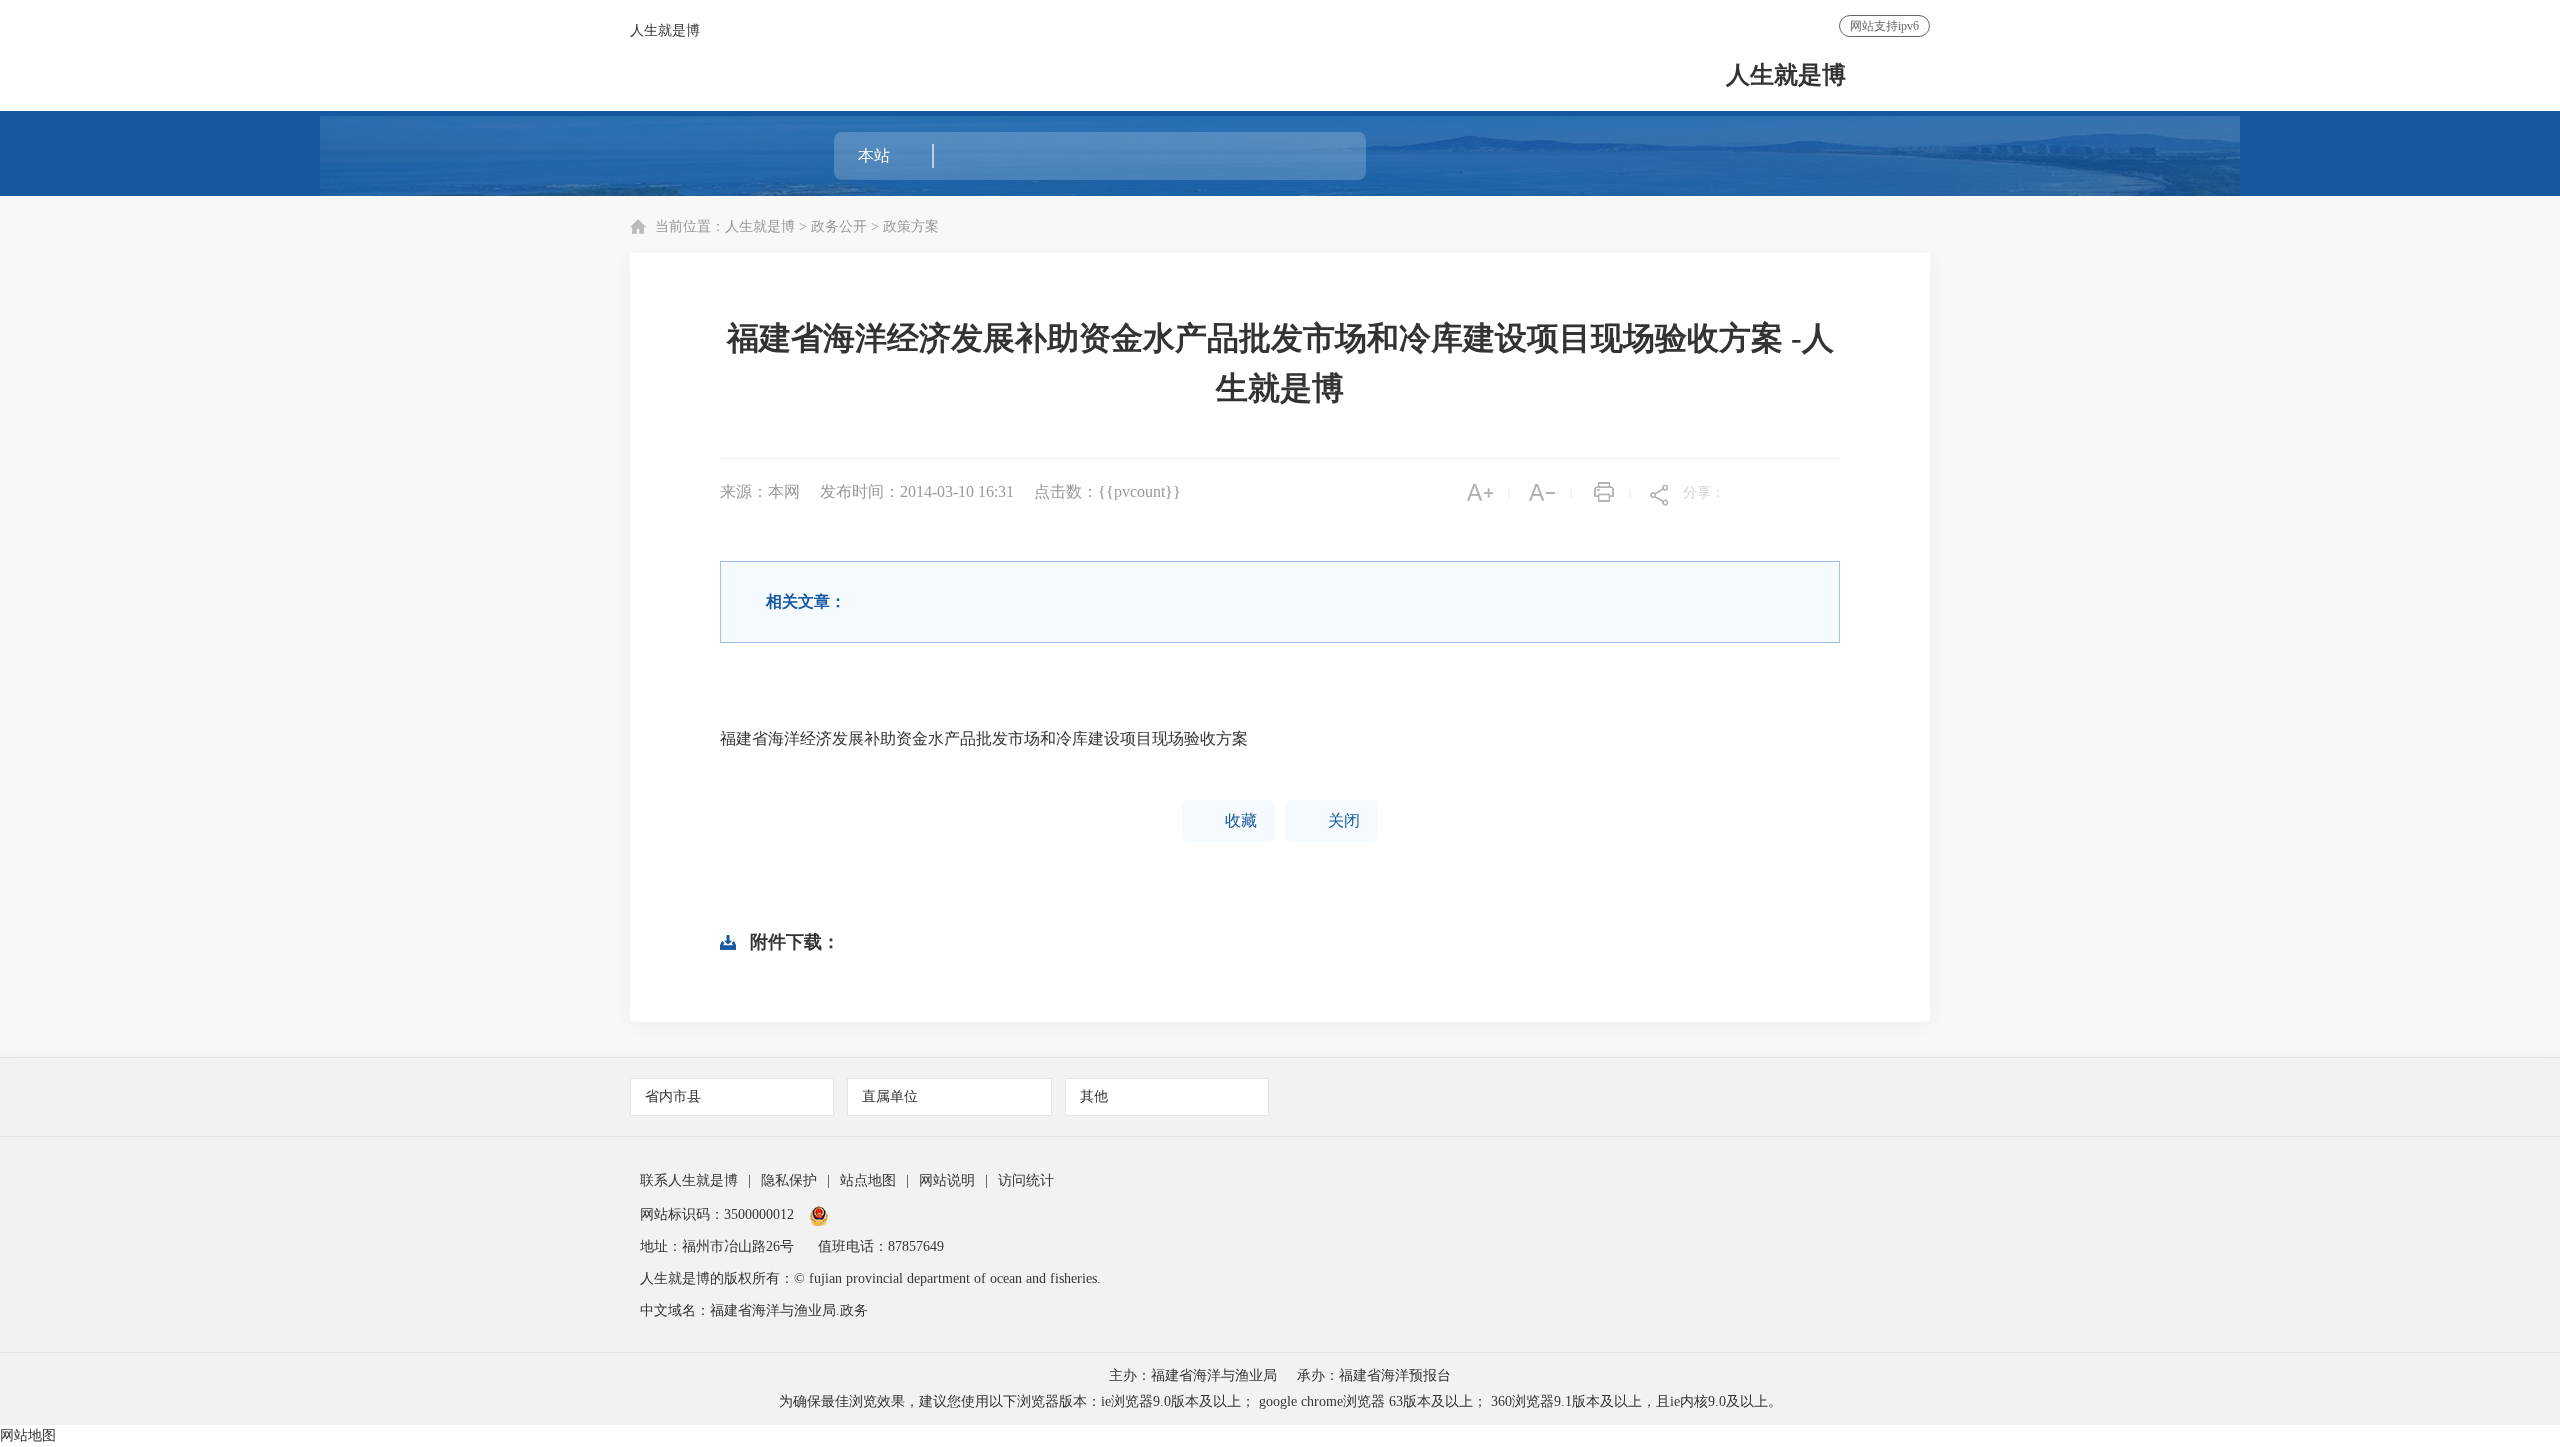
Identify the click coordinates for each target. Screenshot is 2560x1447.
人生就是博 (665, 30)
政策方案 (911, 226)
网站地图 (28, 1435)
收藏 (1228, 820)
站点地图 (868, 1180)
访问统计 (1026, 1180)
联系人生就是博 (689, 1180)
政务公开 (839, 226)
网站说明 (947, 1180)
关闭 (1331, 820)
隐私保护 (789, 1180)
